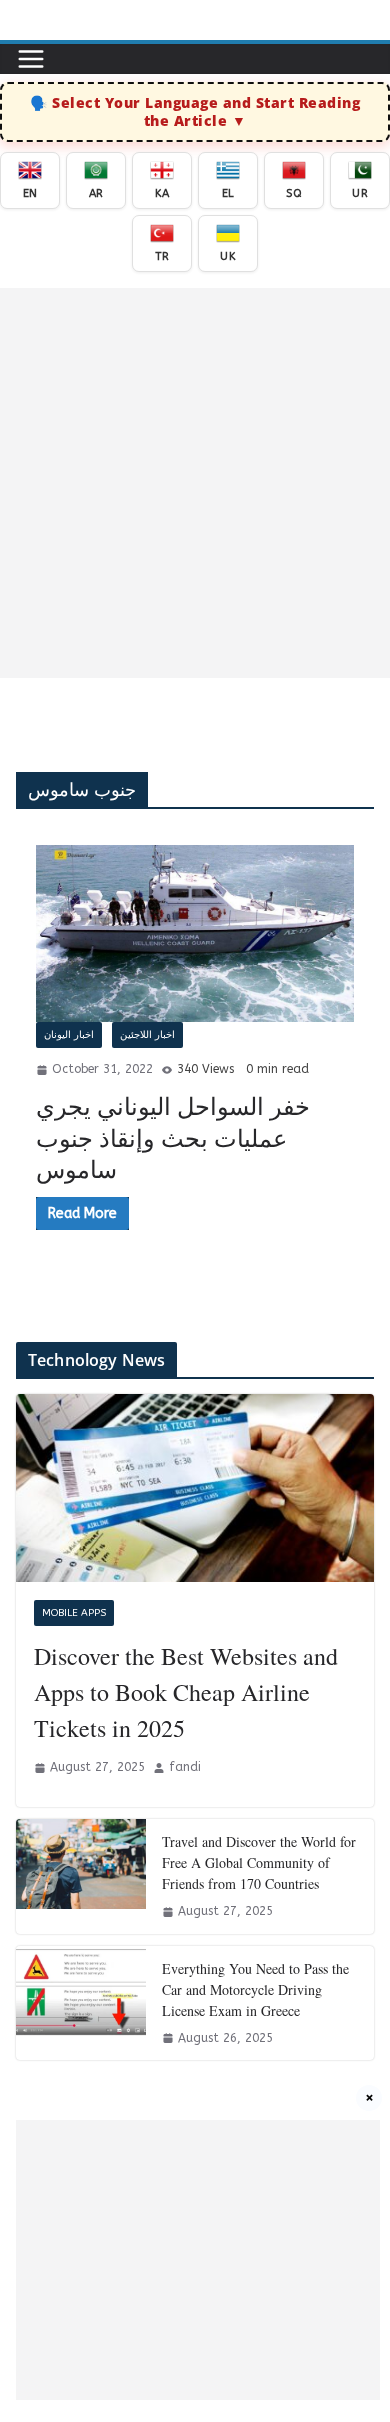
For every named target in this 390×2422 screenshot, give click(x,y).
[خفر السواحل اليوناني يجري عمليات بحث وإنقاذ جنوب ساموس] (195, 933)
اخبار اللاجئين (147, 1035)
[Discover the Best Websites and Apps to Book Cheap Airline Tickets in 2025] (195, 1488)
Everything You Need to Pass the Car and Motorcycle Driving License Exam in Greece (255, 1989)
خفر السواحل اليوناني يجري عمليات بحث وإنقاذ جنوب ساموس (173, 1137)
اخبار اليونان (69, 1035)
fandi (185, 1767)
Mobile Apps (74, 1613)
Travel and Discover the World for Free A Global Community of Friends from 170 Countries (259, 1862)
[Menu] (31, 59)
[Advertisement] (195, 483)
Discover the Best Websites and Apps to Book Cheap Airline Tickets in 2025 (186, 1692)
